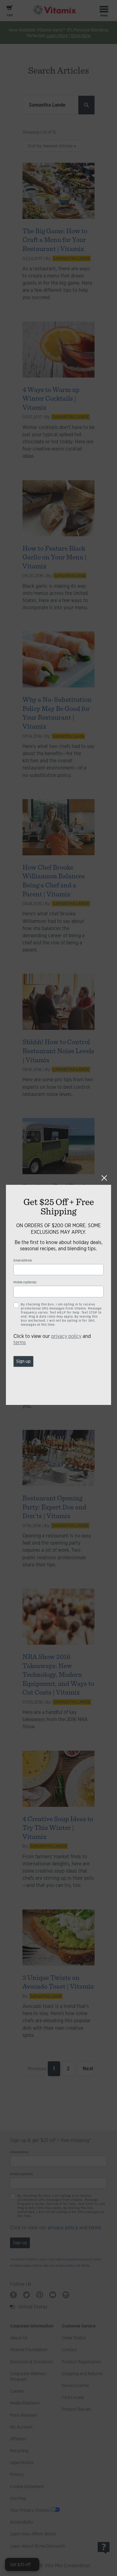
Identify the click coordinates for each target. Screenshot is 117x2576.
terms (20, 1342)
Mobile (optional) (25, 1282)
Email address (23, 1260)
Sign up (23, 1361)
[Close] (104, 1178)
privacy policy (66, 1336)
